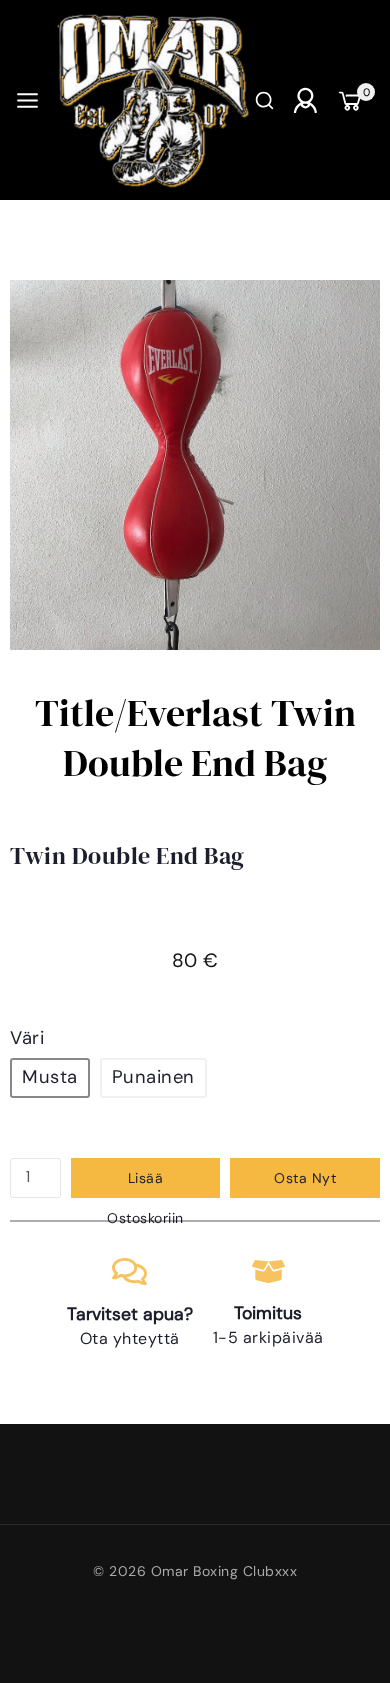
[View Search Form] (264, 100)
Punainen (153, 1077)
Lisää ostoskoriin (145, 1183)
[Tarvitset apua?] (129, 1271)
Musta (50, 1077)
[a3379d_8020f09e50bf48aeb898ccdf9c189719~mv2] (195, 465)
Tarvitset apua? (130, 1314)
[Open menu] (27, 100)
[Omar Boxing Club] (152, 100)
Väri (27, 1038)
